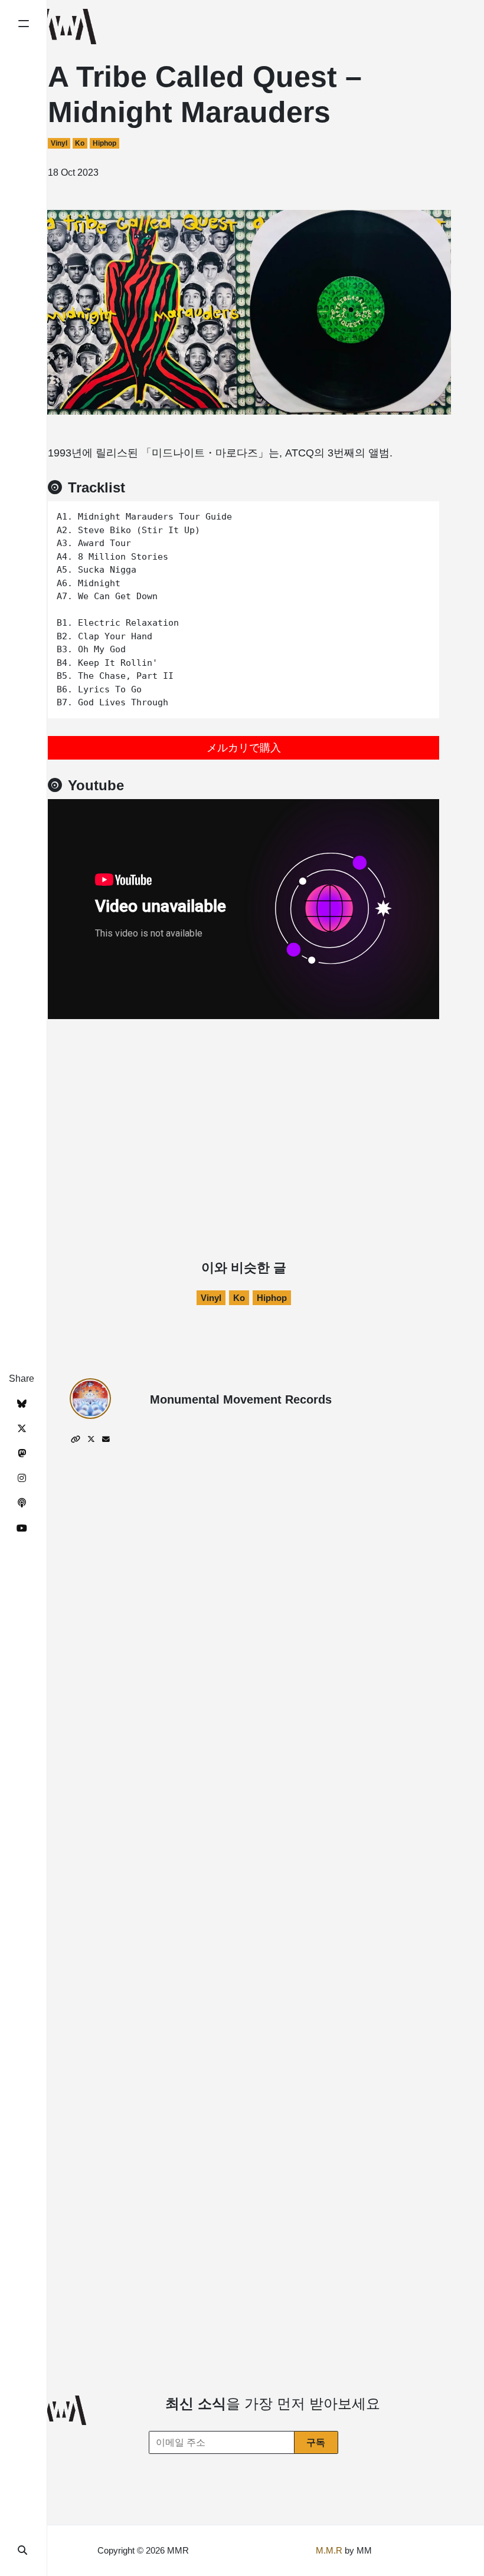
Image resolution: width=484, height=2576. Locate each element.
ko (80, 143)
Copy (422, 514)
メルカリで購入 (244, 748)
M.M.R (329, 2550)
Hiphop (104, 143)
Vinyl (59, 143)
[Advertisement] (243, 1107)
